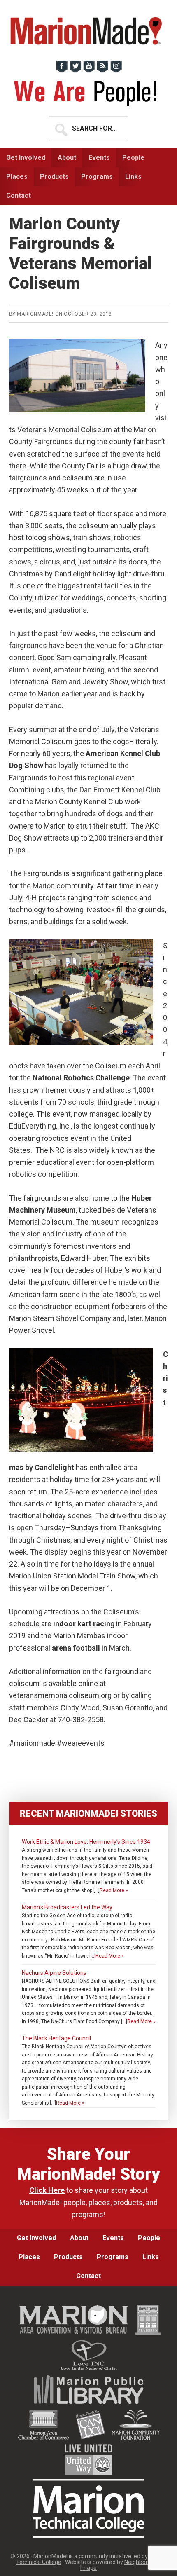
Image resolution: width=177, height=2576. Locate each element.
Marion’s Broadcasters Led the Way (67, 1907)
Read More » (114, 1890)
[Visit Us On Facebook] (62, 70)
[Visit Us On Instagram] (116, 70)
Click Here (47, 2190)
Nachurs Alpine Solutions (54, 1973)
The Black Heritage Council (56, 2038)
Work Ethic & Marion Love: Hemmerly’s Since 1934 (86, 1842)
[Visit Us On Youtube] (89, 70)
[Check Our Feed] (102, 70)
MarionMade (89, 31)
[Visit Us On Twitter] (75, 70)
